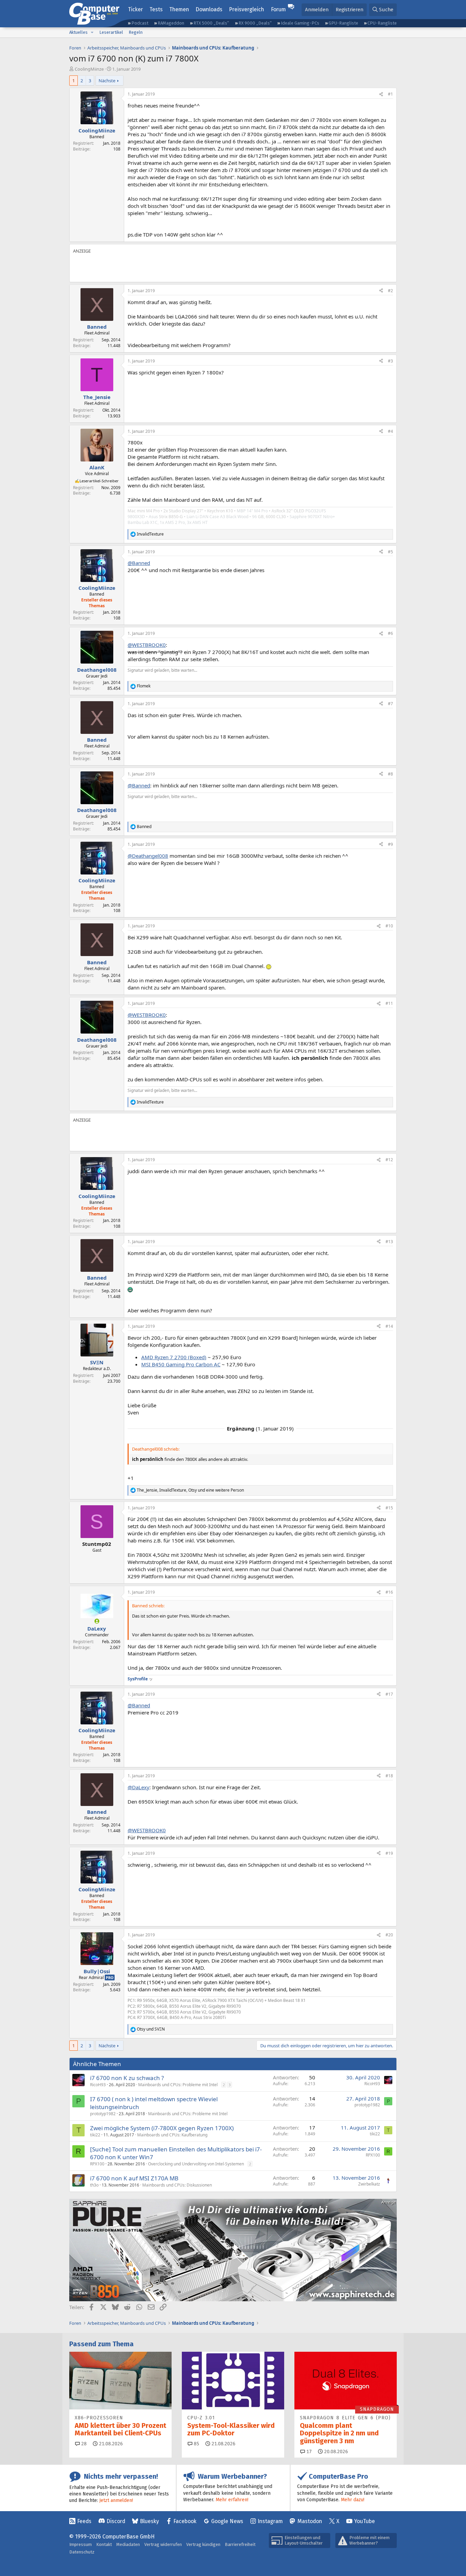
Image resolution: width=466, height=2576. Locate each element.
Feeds (84, 2521)
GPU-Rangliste (343, 23)
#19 (389, 1853)
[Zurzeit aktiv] (97, 1621)
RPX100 (97, 2164)
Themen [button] (179, 9)
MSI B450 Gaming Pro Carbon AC (181, 1364)
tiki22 (95, 2135)
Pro (110, 1977)
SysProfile (138, 1679)
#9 (390, 844)
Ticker (135, 9)
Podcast (140, 23)
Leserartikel (111, 32)
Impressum (81, 2544)
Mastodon (310, 2521)
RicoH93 (98, 2085)
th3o (94, 2185)
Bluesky (149, 2521)
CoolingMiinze (89, 69)
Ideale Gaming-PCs (300, 23)
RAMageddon (171, 23)
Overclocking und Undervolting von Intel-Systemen (196, 2164)
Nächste (107, 81)
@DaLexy (139, 1787)
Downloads (209, 9)
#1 (390, 94)
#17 (389, 1694)
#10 (389, 926)
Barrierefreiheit (240, 2544)
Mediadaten (128, 2544)
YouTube (365, 2521)
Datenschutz (82, 2552)
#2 (390, 291)
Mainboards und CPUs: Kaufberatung (172, 2135)
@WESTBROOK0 (147, 645)
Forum (278, 9)
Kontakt (104, 2544)
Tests (156, 9)
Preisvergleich (246, 9)
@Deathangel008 (148, 856)
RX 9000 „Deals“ (255, 23)
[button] (92, 32)
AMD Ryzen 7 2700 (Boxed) (174, 1357)
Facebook (185, 2521)
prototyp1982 (103, 2114)
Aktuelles (78, 32)
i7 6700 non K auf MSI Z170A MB (134, 2178)
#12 (389, 1160)
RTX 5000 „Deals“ (211, 23)
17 (308, 2452)
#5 (390, 552)
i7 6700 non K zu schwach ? (127, 2078)
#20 (389, 1935)
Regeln (136, 32)
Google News (227, 2521)
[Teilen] (381, 94)
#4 (390, 431)
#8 (390, 774)
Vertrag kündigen (203, 2544)
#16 (389, 1592)
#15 (389, 1508)
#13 (389, 1242)
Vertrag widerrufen (163, 2544)
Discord (116, 2521)
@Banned (139, 563)
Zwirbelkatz (369, 2184)
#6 (390, 633)
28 (83, 2444)
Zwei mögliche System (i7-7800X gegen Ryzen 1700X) (162, 2128)
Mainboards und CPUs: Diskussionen (177, 2185)
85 (196, 2444)
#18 (389, 1776)
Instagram (270, 2521)
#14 (389, 1326)
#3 (390, 361)
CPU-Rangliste (382, 23)
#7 (390, 704)
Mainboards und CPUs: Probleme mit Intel (178, 2085)
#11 (389, 1003)
